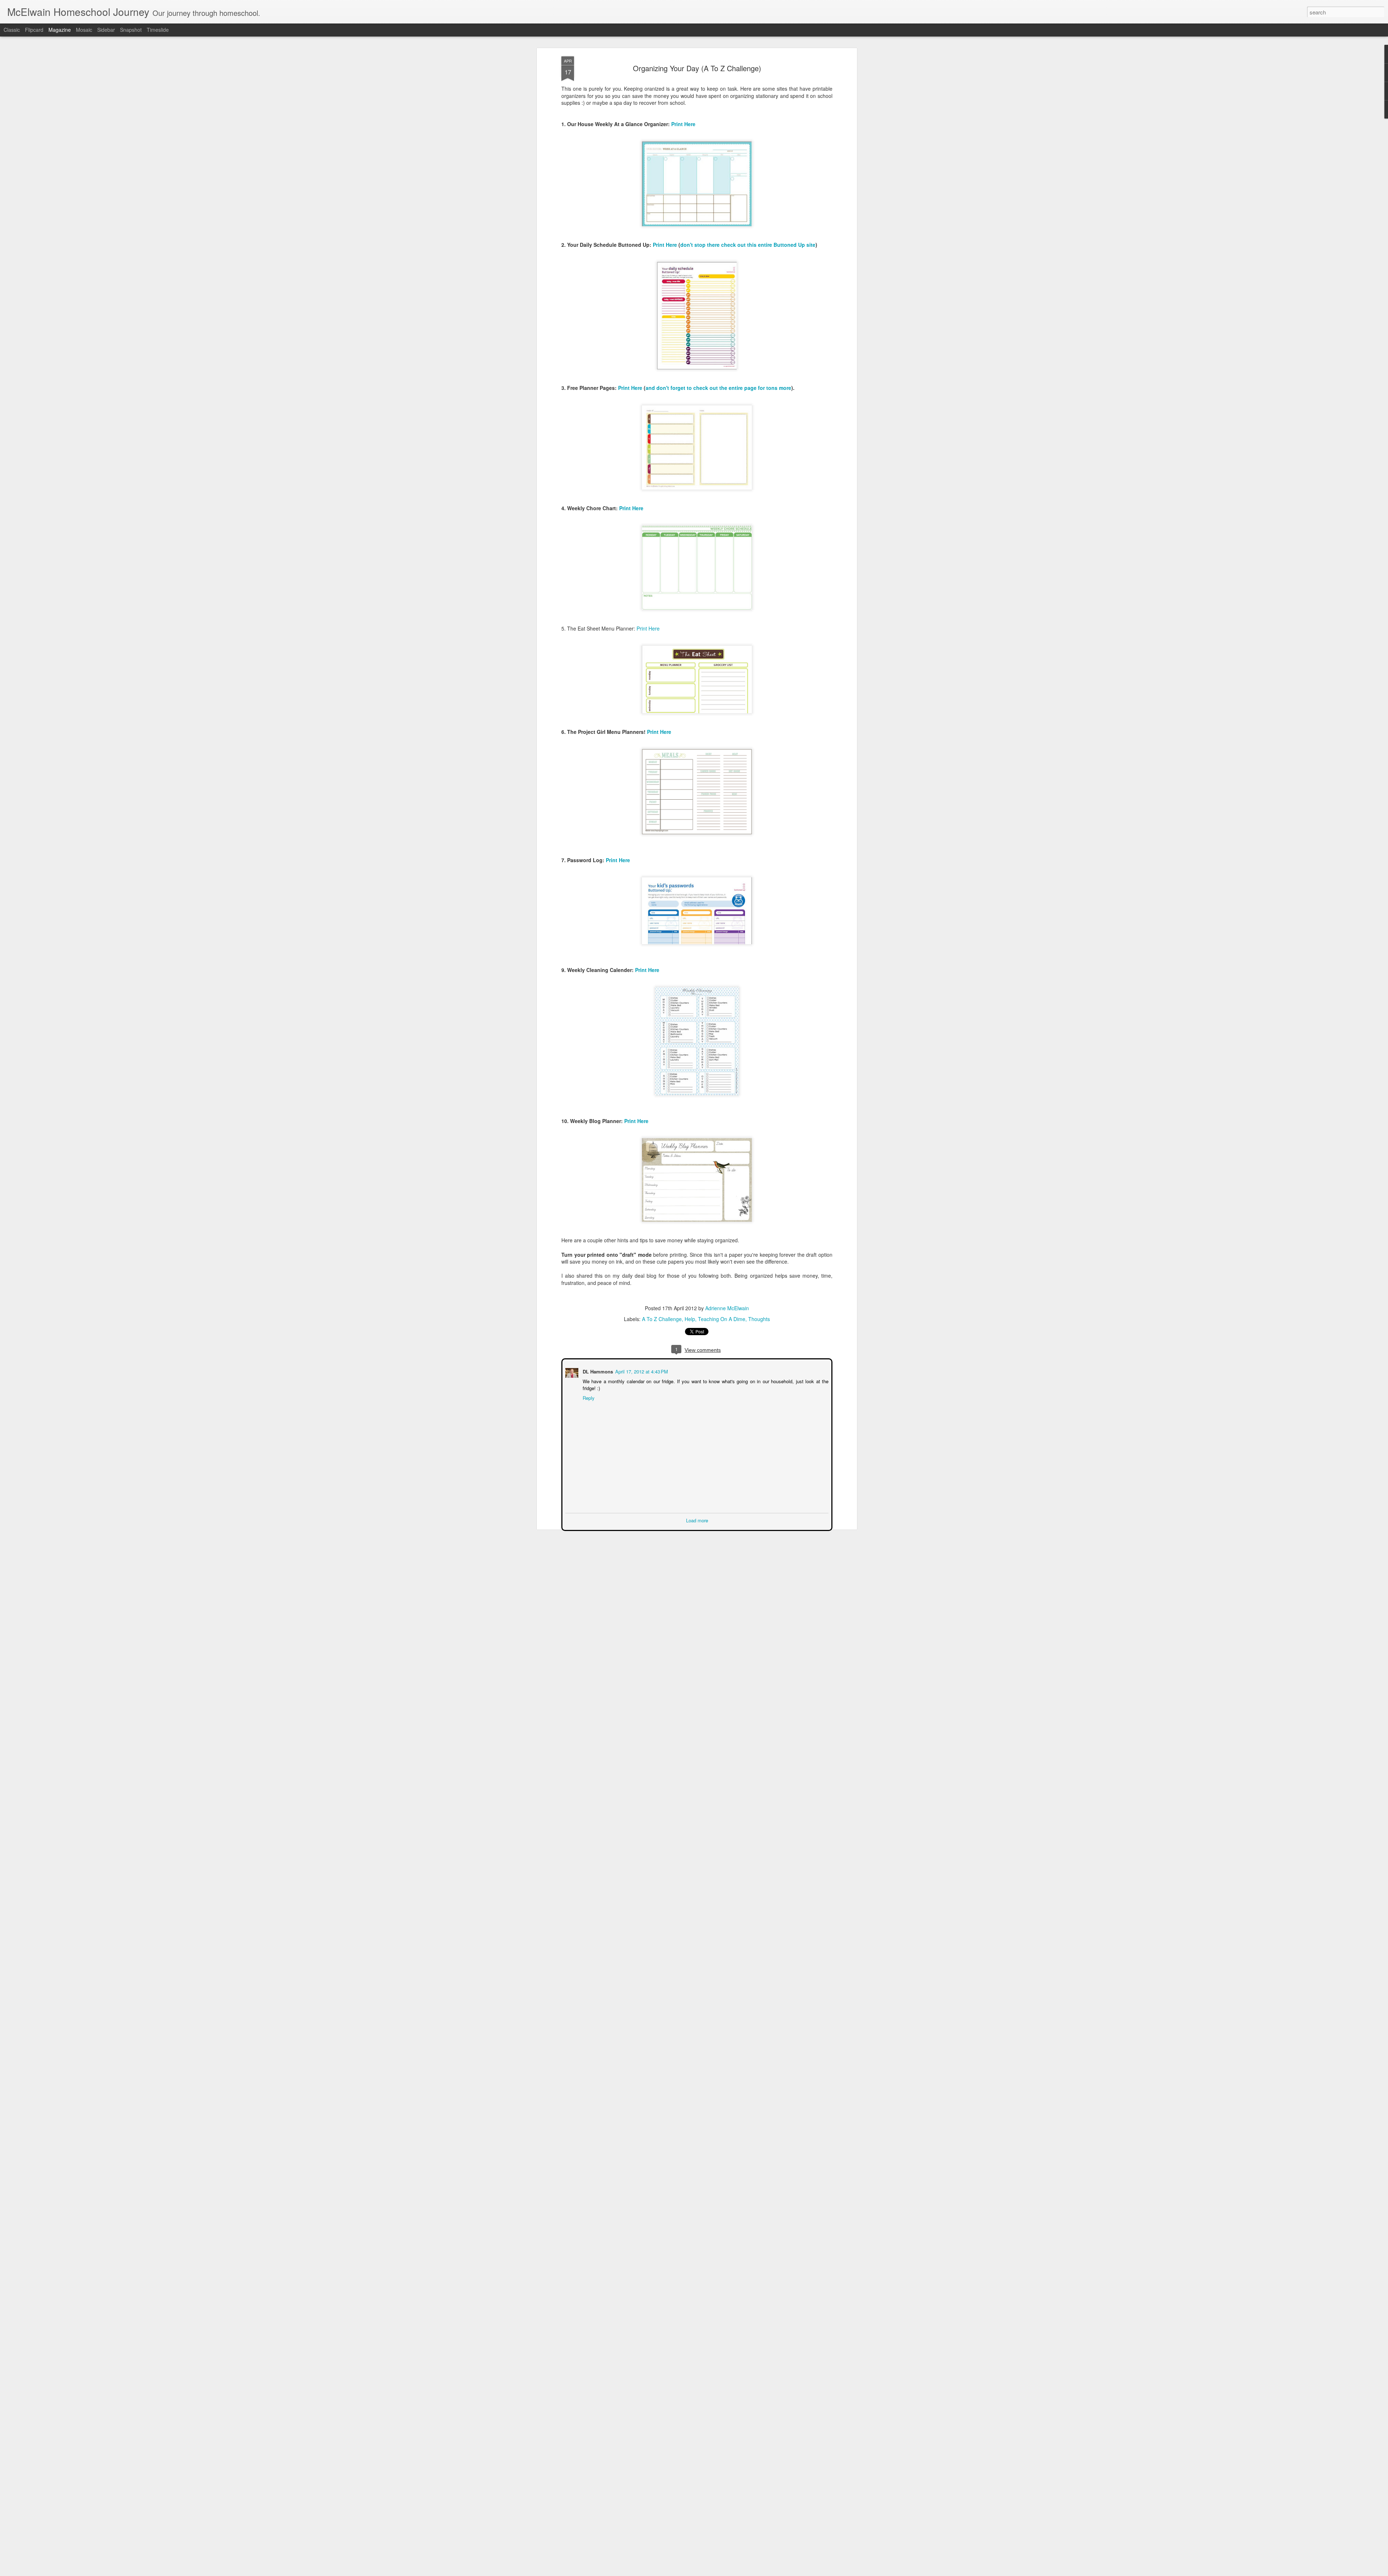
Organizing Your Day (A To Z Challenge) (697, 68)
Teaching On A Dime (722, 1319)
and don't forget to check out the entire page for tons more (718, 388)
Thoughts (759, 1319)
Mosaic (84, 30)
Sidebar (106, 30)
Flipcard (34, 30)
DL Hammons (597, 1371)
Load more (697, 1520)
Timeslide (158, 30)
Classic (12, 30)
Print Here (683, 124)
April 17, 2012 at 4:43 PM (641, 1371)
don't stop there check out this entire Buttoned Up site (748, 245)
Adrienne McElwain (727, 1308)
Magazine (60, 30)
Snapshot (131, 30)
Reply (588, 1397)
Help (690, 1319)
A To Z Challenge (662, 1319)
